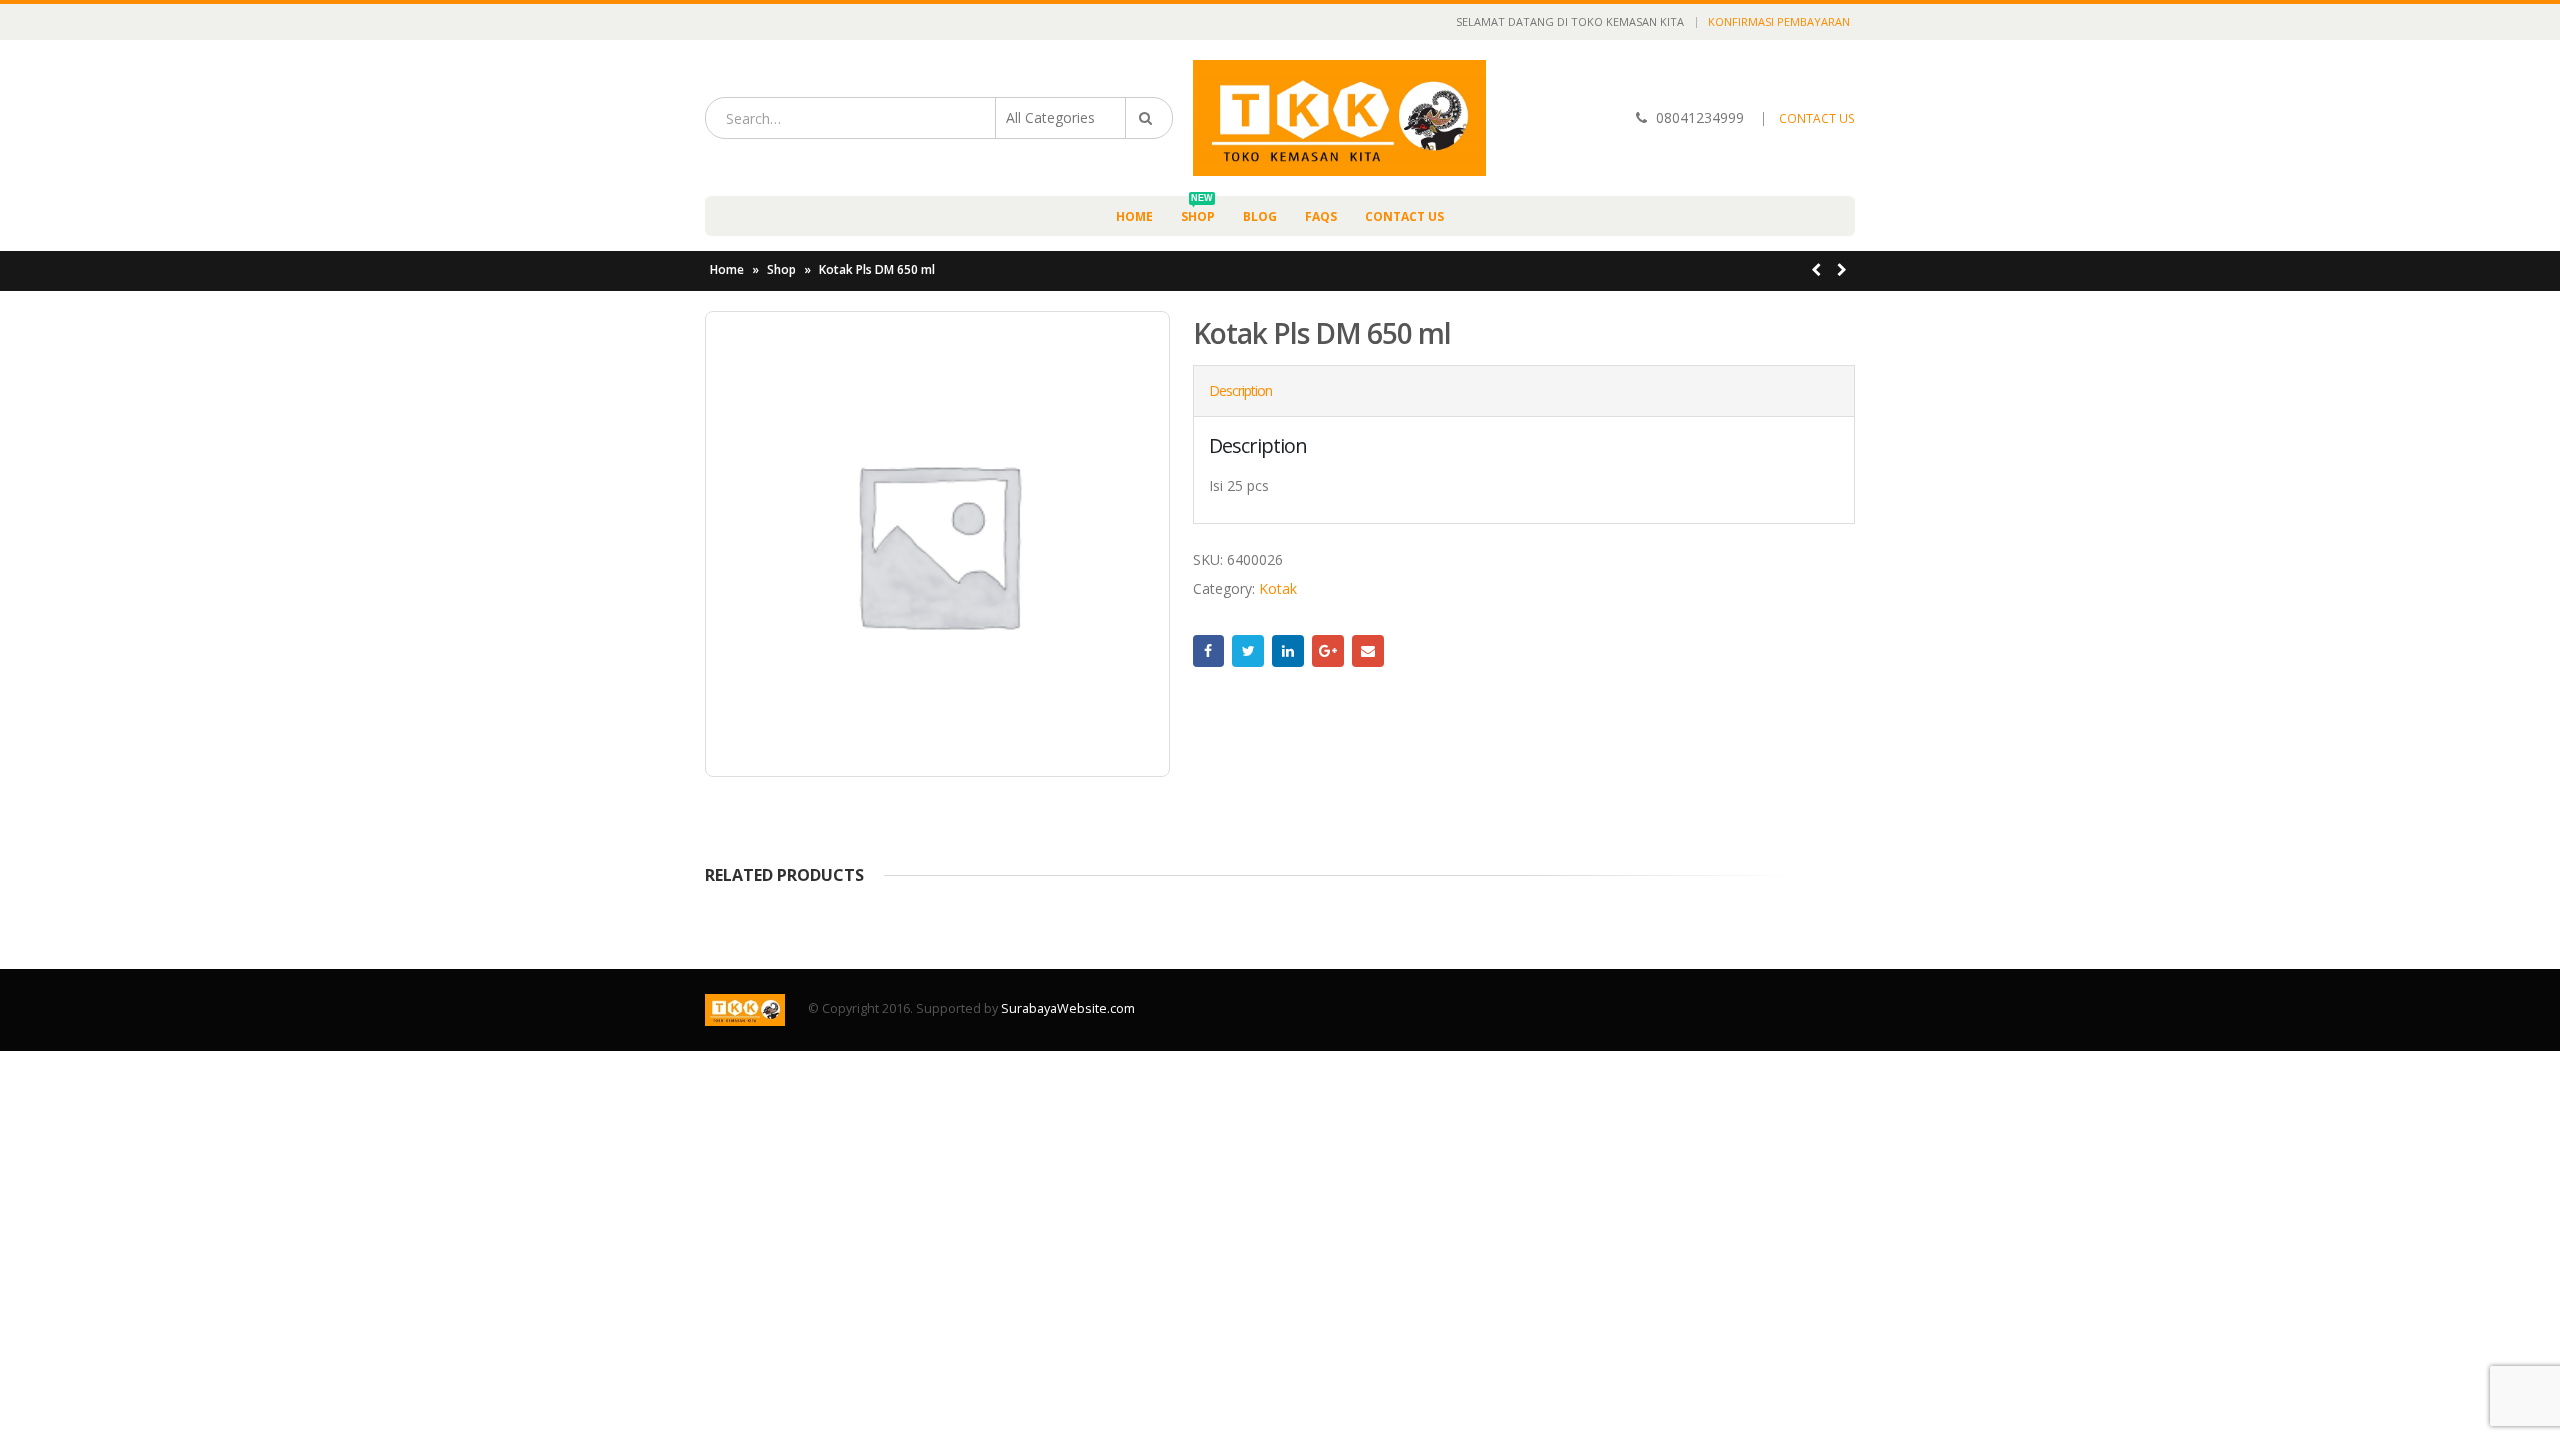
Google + (1328, 651)
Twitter (1248, 651)
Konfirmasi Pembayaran (1779, 21)
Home (1134, 216)
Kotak (1278, 588)
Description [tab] (1240, 390)
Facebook (1209, 651)
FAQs (1321, 216)
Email (1368, 651)
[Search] (1149, 118)
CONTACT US (1817, 118)
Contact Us (1404, 216)
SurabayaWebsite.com (1068, 1008)
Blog (1260, 216)
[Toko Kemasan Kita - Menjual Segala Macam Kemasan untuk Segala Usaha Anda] (1339, 118)
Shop (1198, 210)
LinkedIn (1288, 651)
